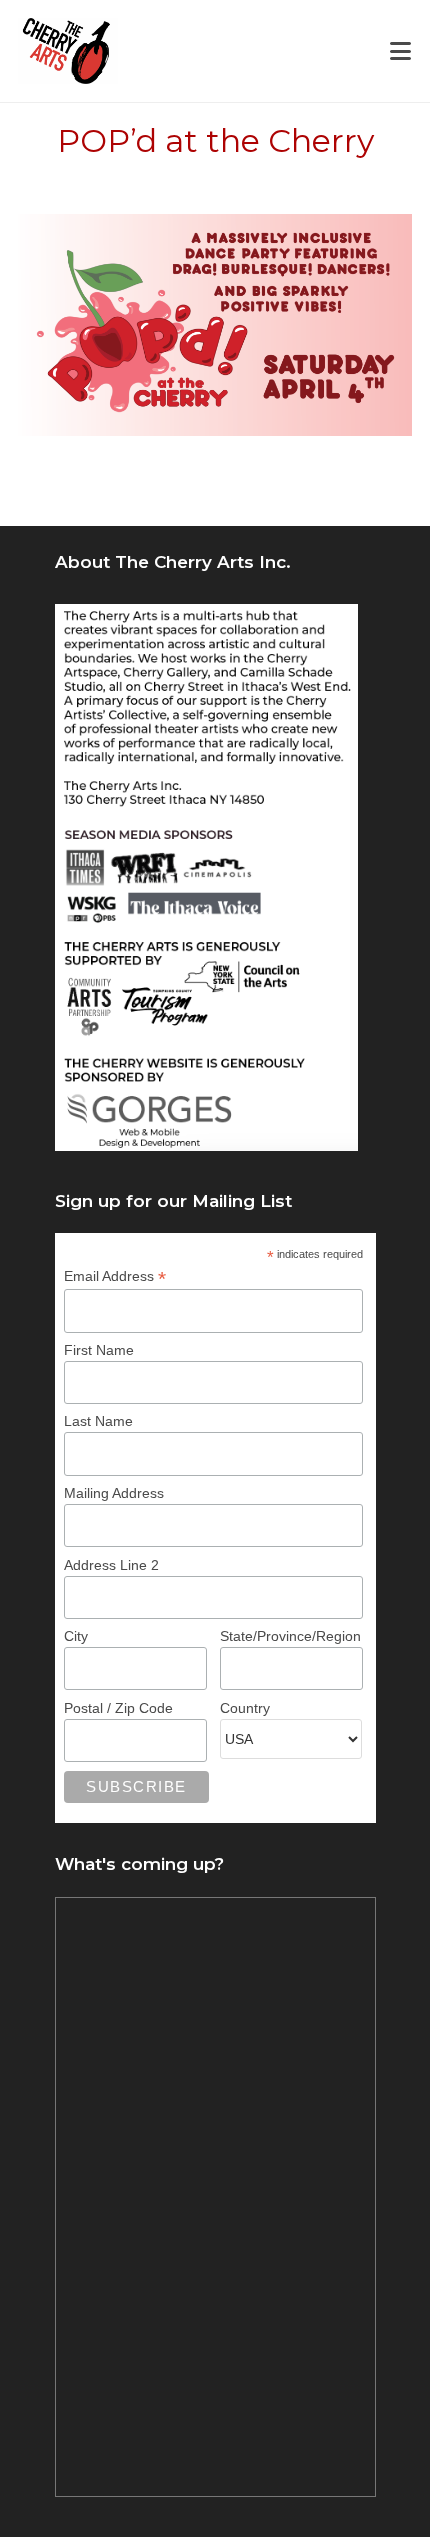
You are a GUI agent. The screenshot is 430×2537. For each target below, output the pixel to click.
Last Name (98, 1421)
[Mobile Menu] (401, 51)
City (76, 1636)
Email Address (115, 1276)
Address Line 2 (111, 1565)
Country (245, 1708)
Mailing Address (114, 1493)
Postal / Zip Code (118, 1708)
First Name (99, 1350)
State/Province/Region (290, 1636)
